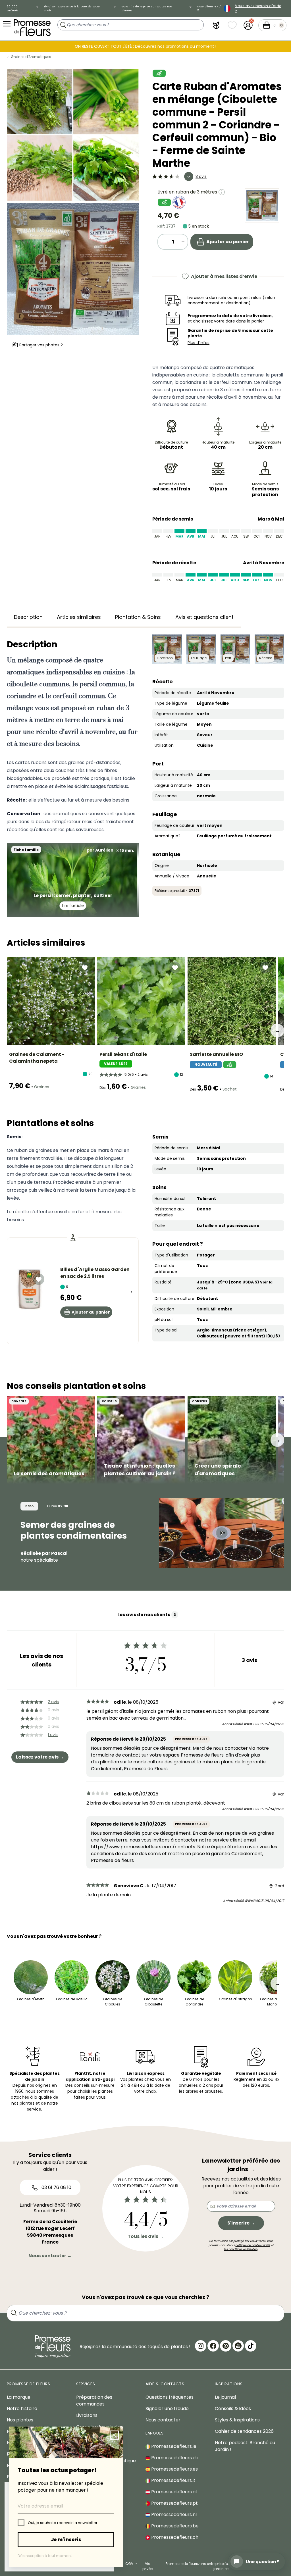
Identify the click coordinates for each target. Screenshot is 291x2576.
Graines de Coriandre (195, 2002)
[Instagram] (201, 2346)
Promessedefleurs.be (174, 2526)
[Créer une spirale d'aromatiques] (232, 1440)
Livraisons (87, 2415)
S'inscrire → (241, 2223)
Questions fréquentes (170, 2397)
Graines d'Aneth (31, 1999)
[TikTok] (251, 2346)
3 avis (201, 176)
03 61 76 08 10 (56, 2187)
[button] (216, 25)
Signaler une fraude (167, 2409)
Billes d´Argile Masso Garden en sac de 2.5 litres (95, 1273)
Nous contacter (163, 2420)
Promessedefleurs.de (174, 2458)
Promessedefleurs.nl (173, 2514)
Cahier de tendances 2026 (244, 2431)
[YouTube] (238, 2346)
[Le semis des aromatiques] (51, 1440)
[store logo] (32, 28)
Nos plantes (20, 2420)
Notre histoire (22, 2409)
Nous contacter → (50, 2256)
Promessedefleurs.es (174, 2469)
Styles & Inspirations (237, 2420)
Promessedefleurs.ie (173, 2446)
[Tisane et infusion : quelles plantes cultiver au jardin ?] (141, 1440)
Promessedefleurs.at (174, 2492)
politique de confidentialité (253, 2245)
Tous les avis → (146, 2236)
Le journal (225, 2397)
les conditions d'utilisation (241, 2249)
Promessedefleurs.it (173, 2480)
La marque (19, 2397)
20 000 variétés (13, 8)
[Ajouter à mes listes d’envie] (85, 967)
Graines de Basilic (72, 1999)
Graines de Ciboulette (154, 2002)
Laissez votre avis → (40, 1757)
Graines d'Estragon (235, 1999)
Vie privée (147, 2566)
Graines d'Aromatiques (31, 57)
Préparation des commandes (94, 2401)
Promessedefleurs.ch (174, 2537)
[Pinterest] (226, 2346)
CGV (129, 2564)
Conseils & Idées (233, 2409)
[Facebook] (213, 2346)
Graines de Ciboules (113, 2002)
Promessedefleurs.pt (174, 2503)
